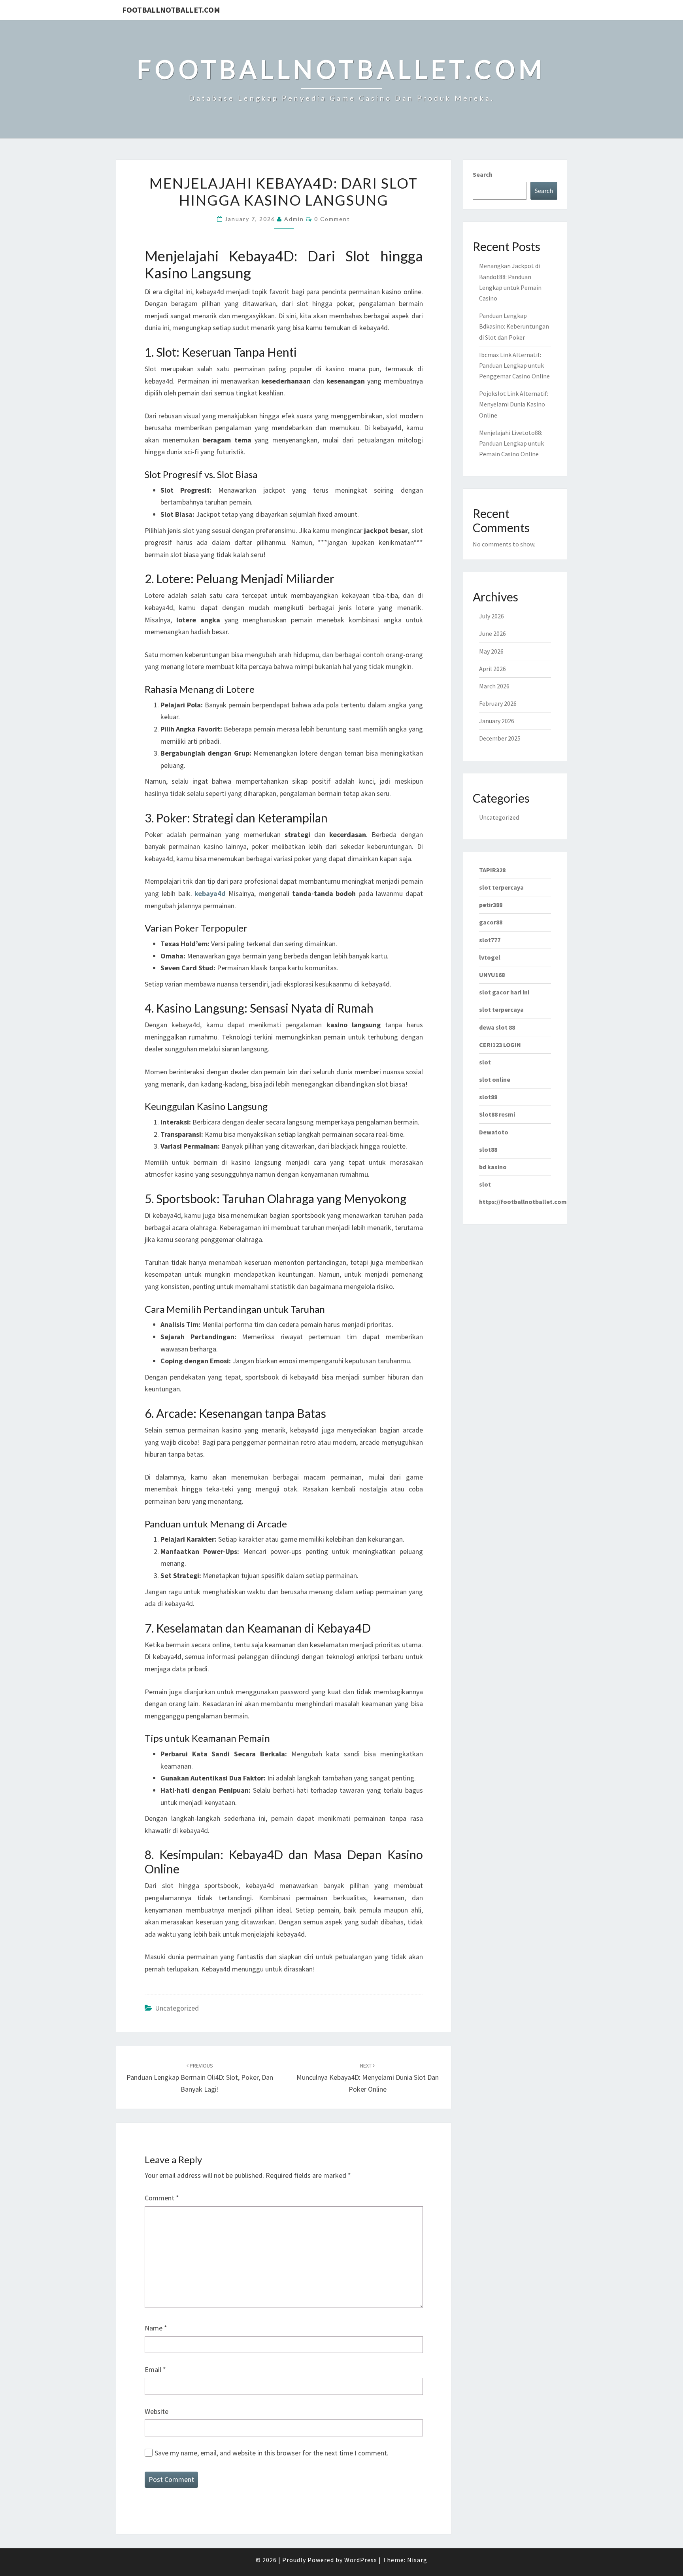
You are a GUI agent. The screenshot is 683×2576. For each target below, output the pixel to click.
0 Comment (332, 219)
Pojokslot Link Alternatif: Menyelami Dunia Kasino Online (514, 404)
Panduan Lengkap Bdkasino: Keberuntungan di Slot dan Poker (514, 326)
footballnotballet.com (171, 10)
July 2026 (491, 616)
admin (294, 219)
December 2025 (500, 738)
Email (155, 2369)
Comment (162, 2198)
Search (483, 174)
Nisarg (417, 2560)
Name (156, 2328)
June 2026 (492, 633)
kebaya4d (210, 893)
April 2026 (492, 669)
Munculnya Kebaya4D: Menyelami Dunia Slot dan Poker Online (368, 2078)
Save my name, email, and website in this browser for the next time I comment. (272, 2453)
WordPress (361, 2560)
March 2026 (494, 686)
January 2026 (497, 721)
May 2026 (491, 651)
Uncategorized (177, 2008)
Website (157, 2411)
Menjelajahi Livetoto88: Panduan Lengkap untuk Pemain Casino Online (511, 443)
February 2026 (498, 703)
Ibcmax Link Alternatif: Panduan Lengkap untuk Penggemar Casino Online (514, 365)
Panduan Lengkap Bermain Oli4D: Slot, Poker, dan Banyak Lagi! (200, 2078)
